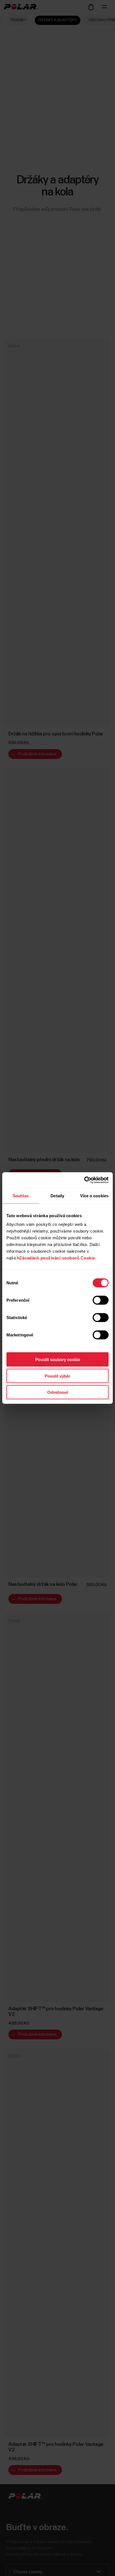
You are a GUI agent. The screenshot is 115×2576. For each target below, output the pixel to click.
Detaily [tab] (57, 1195)
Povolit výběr (57, 1376)
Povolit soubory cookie (58, 1360)
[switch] (101, 1300)
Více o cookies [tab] (94, 1195)
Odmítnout (58, 1392)
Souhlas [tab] (21, 1195)
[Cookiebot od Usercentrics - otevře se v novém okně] (84, 1180)
